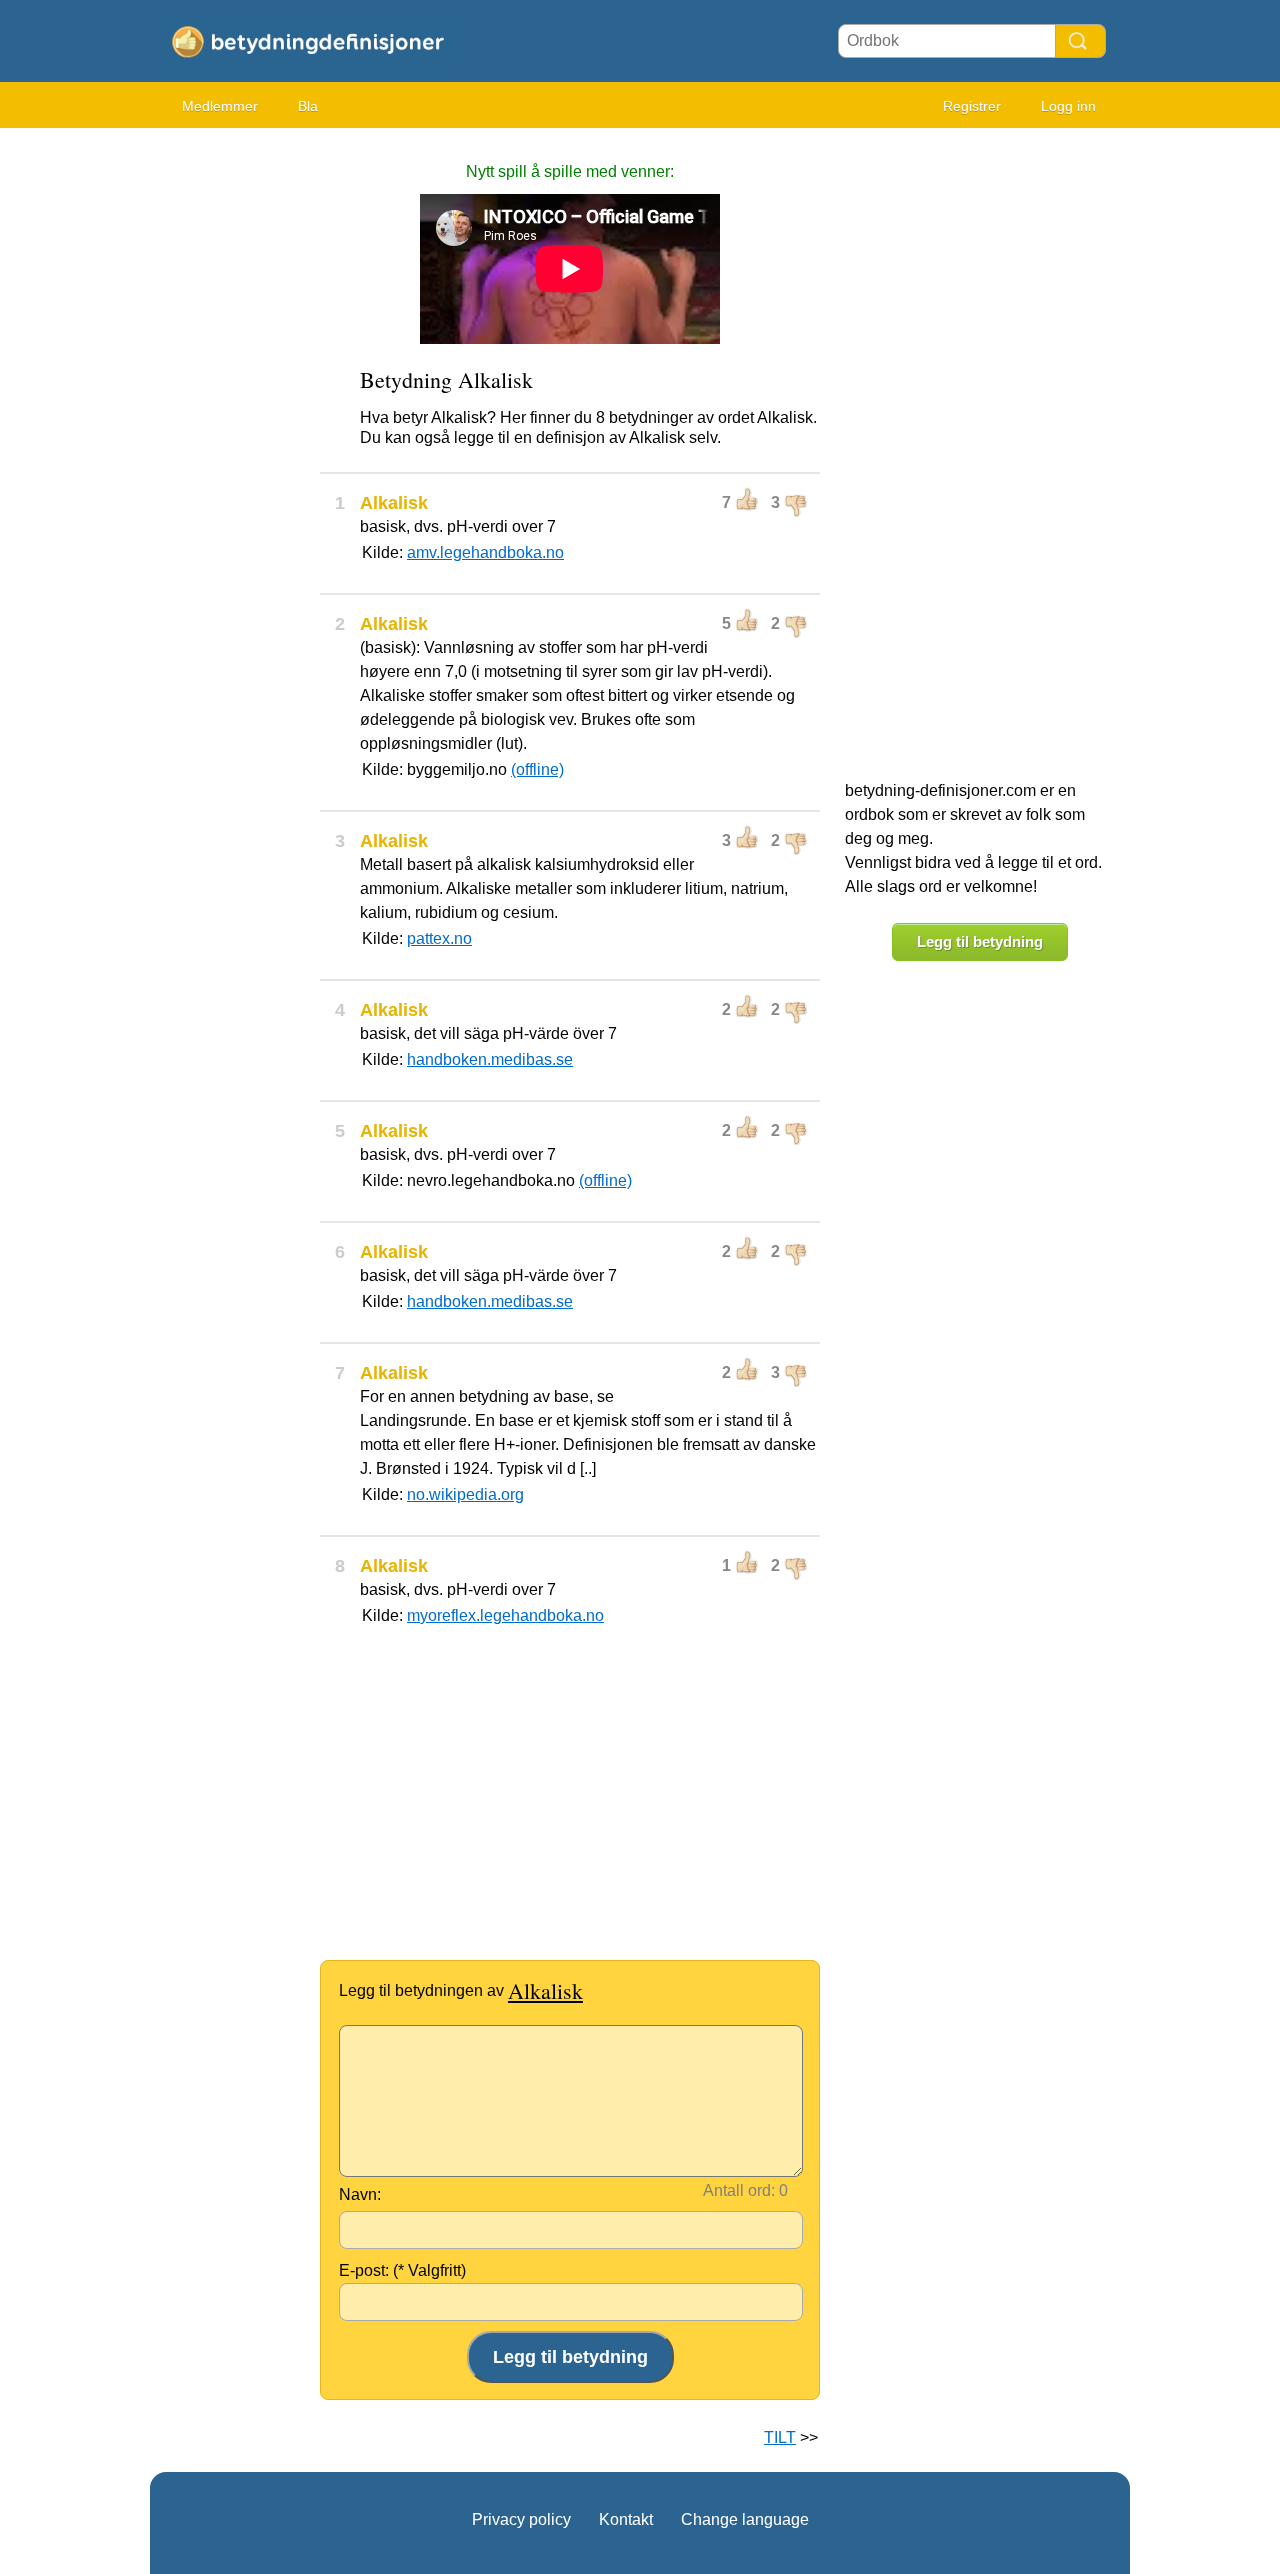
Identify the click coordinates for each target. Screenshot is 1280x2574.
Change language (745, 2519)
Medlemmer (220, 106)
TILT (780, 2437)
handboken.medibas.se (490, 1059)
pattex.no (439, 938)
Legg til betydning (980, 941)
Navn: (360, 2194)
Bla (308, 106)
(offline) (537, 769)
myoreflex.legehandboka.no (505, 1615)
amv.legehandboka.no (485, 552)
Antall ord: (739, 2190)
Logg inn (1068, 106)
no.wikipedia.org (465, 1494)
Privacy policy (521, 2519)
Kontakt (626, 2519)
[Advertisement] (230, 440)
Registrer (972, 106)
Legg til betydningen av (461, 1990)
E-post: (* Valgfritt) (402, 2270)
